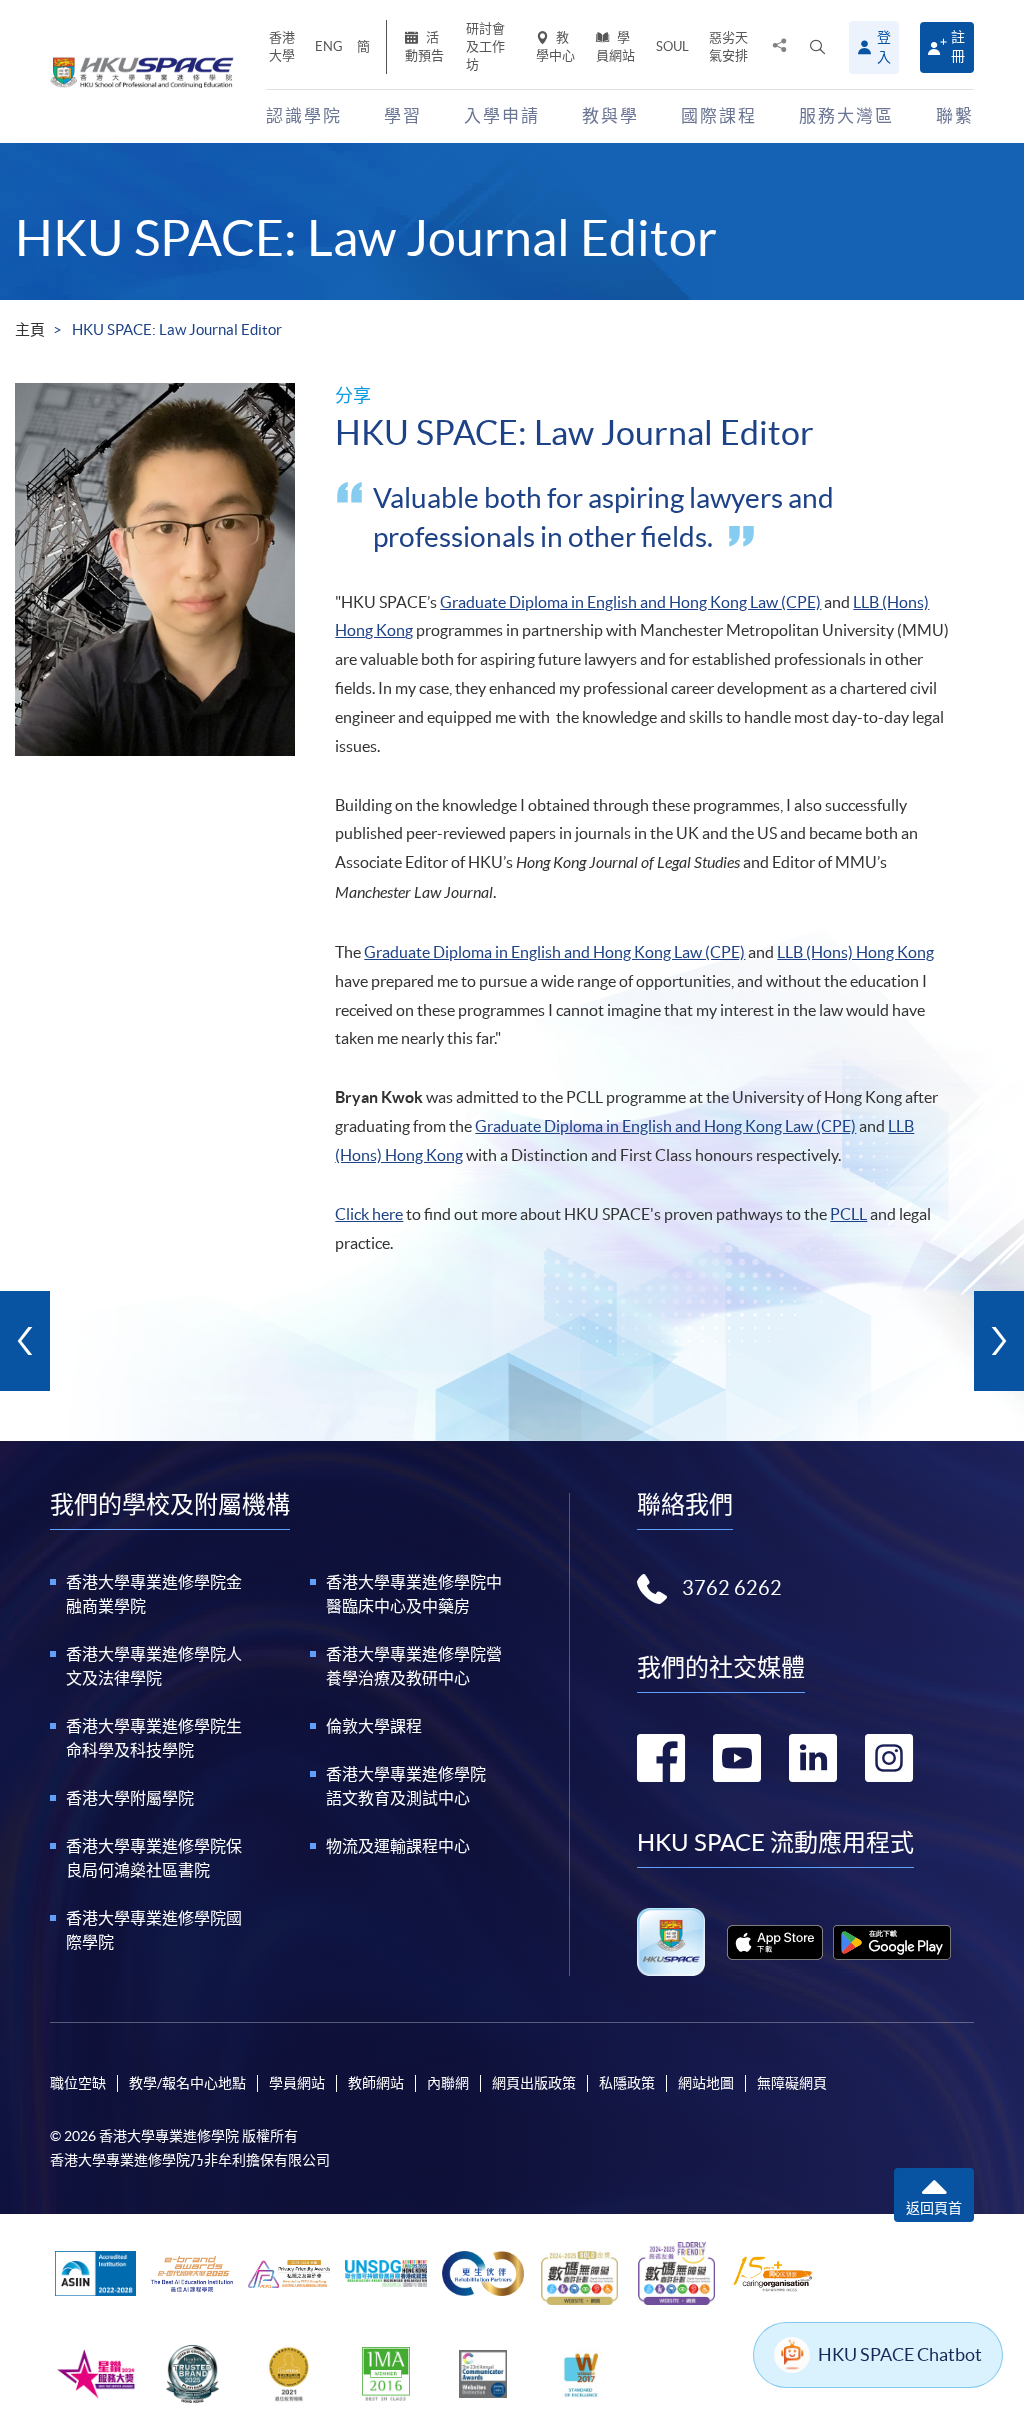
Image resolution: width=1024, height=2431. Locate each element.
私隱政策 (627, 2083)
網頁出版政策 (534, 2083)
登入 (884, 47)
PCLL (848, 1214)
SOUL (672, 46)
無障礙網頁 (792, 2083)
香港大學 (282, 46)
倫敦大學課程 (374, 1726)
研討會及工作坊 (485, 46)
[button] (817, 47)
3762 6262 (732, 1588)
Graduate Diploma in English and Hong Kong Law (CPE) (630, 602)
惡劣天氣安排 (728, 46)
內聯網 (448, 2083)
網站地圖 (706, 2083)
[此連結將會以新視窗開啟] (774, 1942)
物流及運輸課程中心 (398, 1846)
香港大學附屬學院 (130, 1798)
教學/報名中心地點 (187, 2083)
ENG (329, 46)
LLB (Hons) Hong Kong (855, 952)
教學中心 (555, 46)
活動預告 (424, 46)
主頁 (30, 329)
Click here (369, 1214)
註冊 (958, 46)
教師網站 (376, 2083)
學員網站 (615, 46)
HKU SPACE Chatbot (900, 2354)
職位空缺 (78, 2083)
